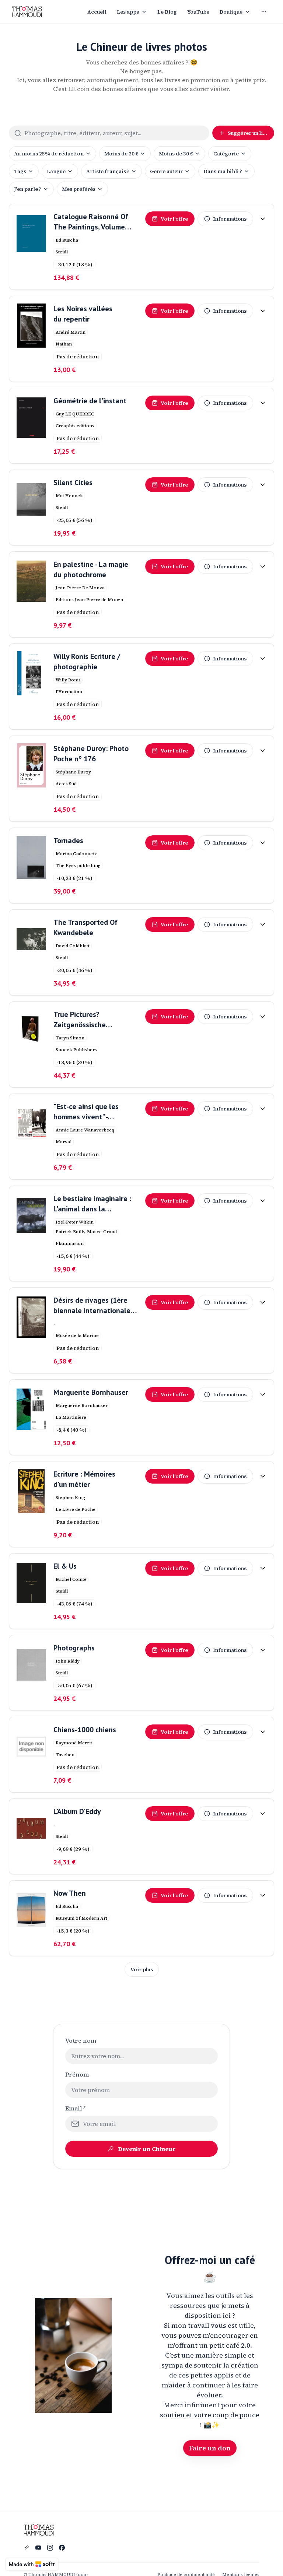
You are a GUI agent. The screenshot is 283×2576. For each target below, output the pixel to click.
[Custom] (27, 2548)
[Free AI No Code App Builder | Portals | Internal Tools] (32, 2564)
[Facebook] (62, 2548)
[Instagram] (50, 2548)
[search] (117, 133)
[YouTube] (38, 2548)
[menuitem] (97, 12)
